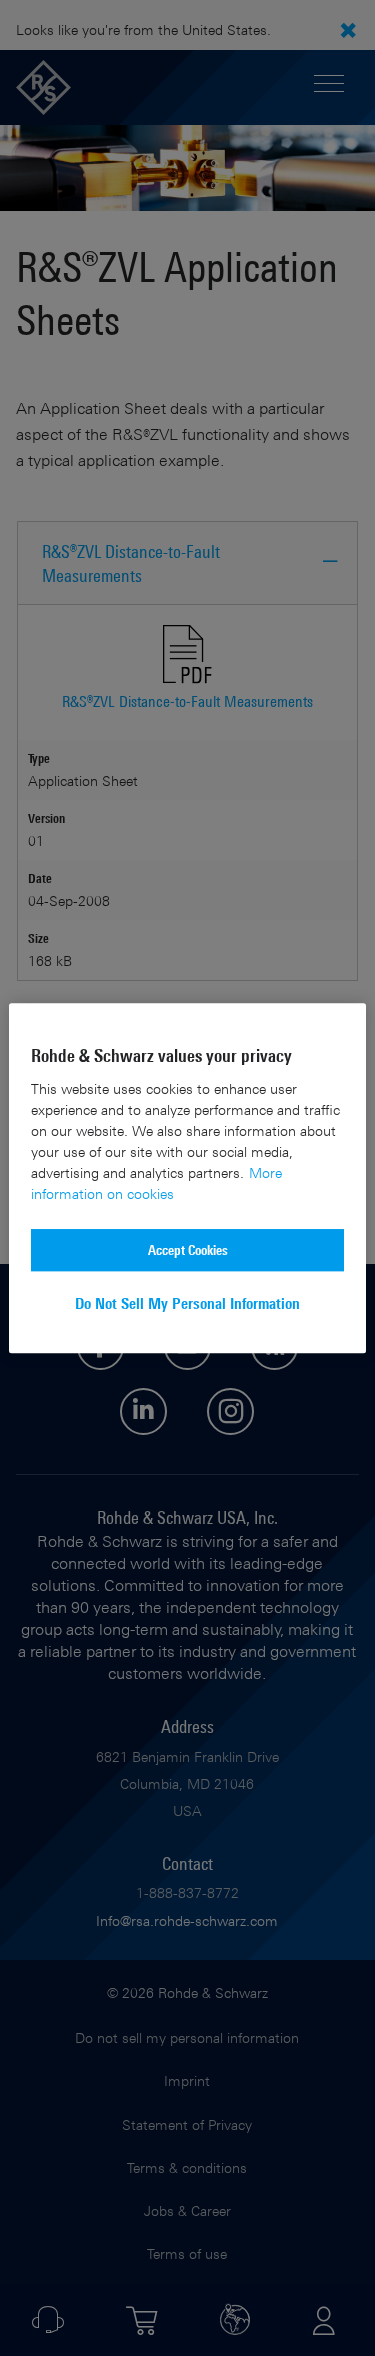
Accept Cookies (188, 1249)
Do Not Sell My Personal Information (187, 1303)
